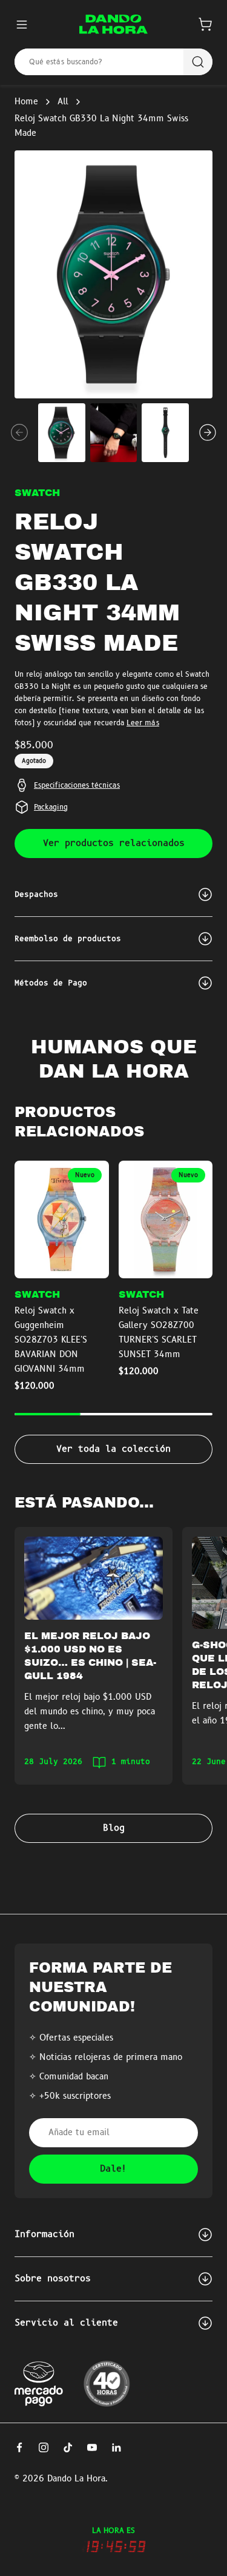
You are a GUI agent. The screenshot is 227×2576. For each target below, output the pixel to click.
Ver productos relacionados (114, 844)
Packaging (51, 807)
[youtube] (92, 2447)
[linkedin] (116, 2447)
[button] (205, 24)
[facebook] (19, 2447)
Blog (114, 1828)
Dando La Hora (76, 2479)
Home (26, 102)
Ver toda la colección (113, 1449)
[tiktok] (68, 2447)
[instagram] (44, 2447)
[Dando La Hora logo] (113, 24)
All (63, 102)
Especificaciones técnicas (77, 785)
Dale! (113, 2169)
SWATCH (37, 493)
